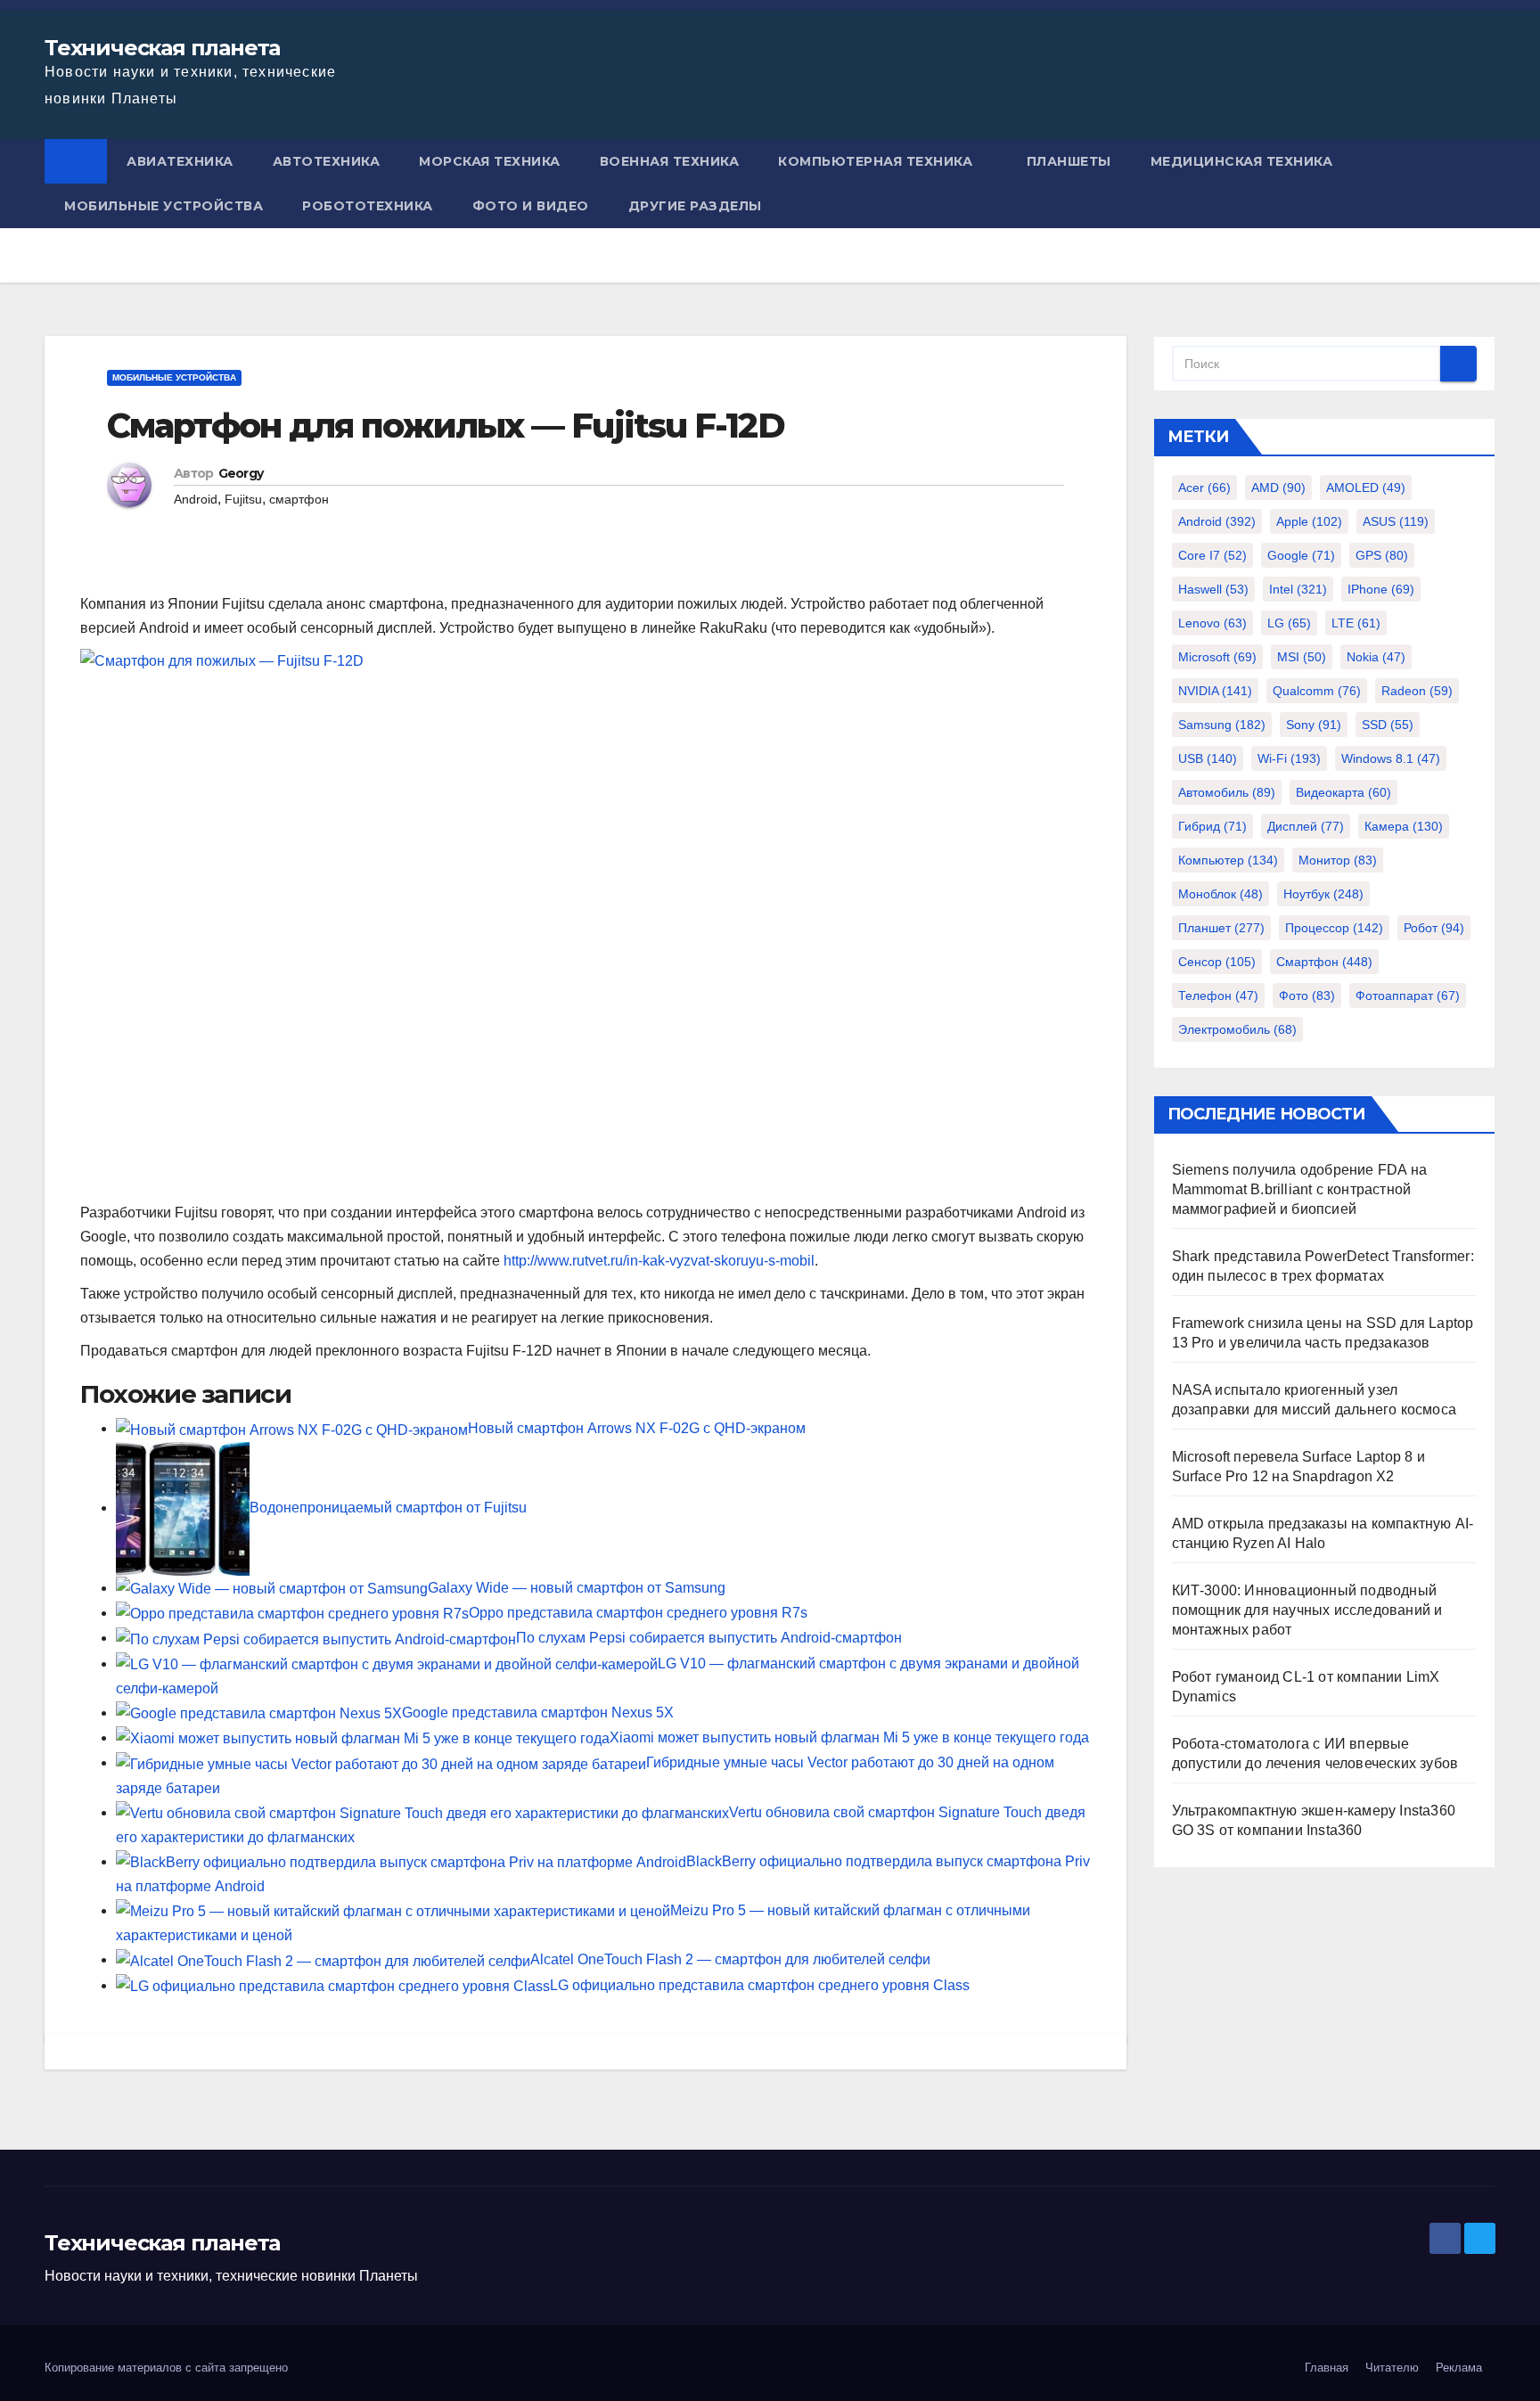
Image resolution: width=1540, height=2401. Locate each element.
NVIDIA (1215, 691)
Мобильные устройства (164, 206)
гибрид (1212, 826)
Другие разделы (695, 206)
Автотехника (327, 161)
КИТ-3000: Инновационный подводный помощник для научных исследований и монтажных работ (1307, 1610)
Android (196, 499)
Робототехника (368, 206)
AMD (1278, 488)
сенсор (1217, 962)
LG (1289, 623)
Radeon (1417, 691)
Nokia (1376, 657)
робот (1434, 928)
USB (1208, 758)
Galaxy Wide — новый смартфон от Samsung (577, 1588)
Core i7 (1212, 555)
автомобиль (1227, 792)
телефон (1218, 996)
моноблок (1221, 894)
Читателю (1392, 2368)
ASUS (1396, 521)
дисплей (1306, 826)
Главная (1327, 2368)
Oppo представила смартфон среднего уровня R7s (638, 1613)
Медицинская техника (1242, 161)
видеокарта (1343, 792)
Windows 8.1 (1391, 758)
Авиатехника (180, 161)
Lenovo (1212, 623)
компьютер (1228, 860)
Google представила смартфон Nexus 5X (538, 1713)
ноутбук (1323, 894)
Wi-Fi (1289, 758)
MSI (1302, 657)
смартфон (299, 499)
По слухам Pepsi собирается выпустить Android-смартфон (709, 1638)
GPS (1382, 555)
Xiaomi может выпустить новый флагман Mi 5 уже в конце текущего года (849, 1737)
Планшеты (1069, 161)
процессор (1334, 928)
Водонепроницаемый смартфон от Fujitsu (388, 1508)
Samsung (1222, 725)
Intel (1298, 589)
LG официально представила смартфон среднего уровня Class (760, 1985)
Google (1301, 555)
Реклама (1459, 2368)
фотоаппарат (1408, 996)
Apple (1309, 521)
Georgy (241, 473)
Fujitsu (243, 499)
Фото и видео (531, 206)
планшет (1221, 928)
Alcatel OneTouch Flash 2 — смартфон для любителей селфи (730, 1959)
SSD (1388, 725)
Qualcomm (1317, 691)
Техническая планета (162, 48)
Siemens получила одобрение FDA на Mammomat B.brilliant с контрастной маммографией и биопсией (1300, 1189)
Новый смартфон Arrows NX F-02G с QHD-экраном (637, 1428)
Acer (1204, 488)
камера (1404, 826)
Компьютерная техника (875, 161)
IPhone (1381, 589)
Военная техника (670, 161)
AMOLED (1366, 488)
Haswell (1213, 589)
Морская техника (490, 161)
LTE (1356, 623)
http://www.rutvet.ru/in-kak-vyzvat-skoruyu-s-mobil (659, 1261)
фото (1307, 996)
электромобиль (1237, 1029)
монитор (1338, 860)
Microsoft (1217, 657)
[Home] (76, 161)
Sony (1314, 725)
